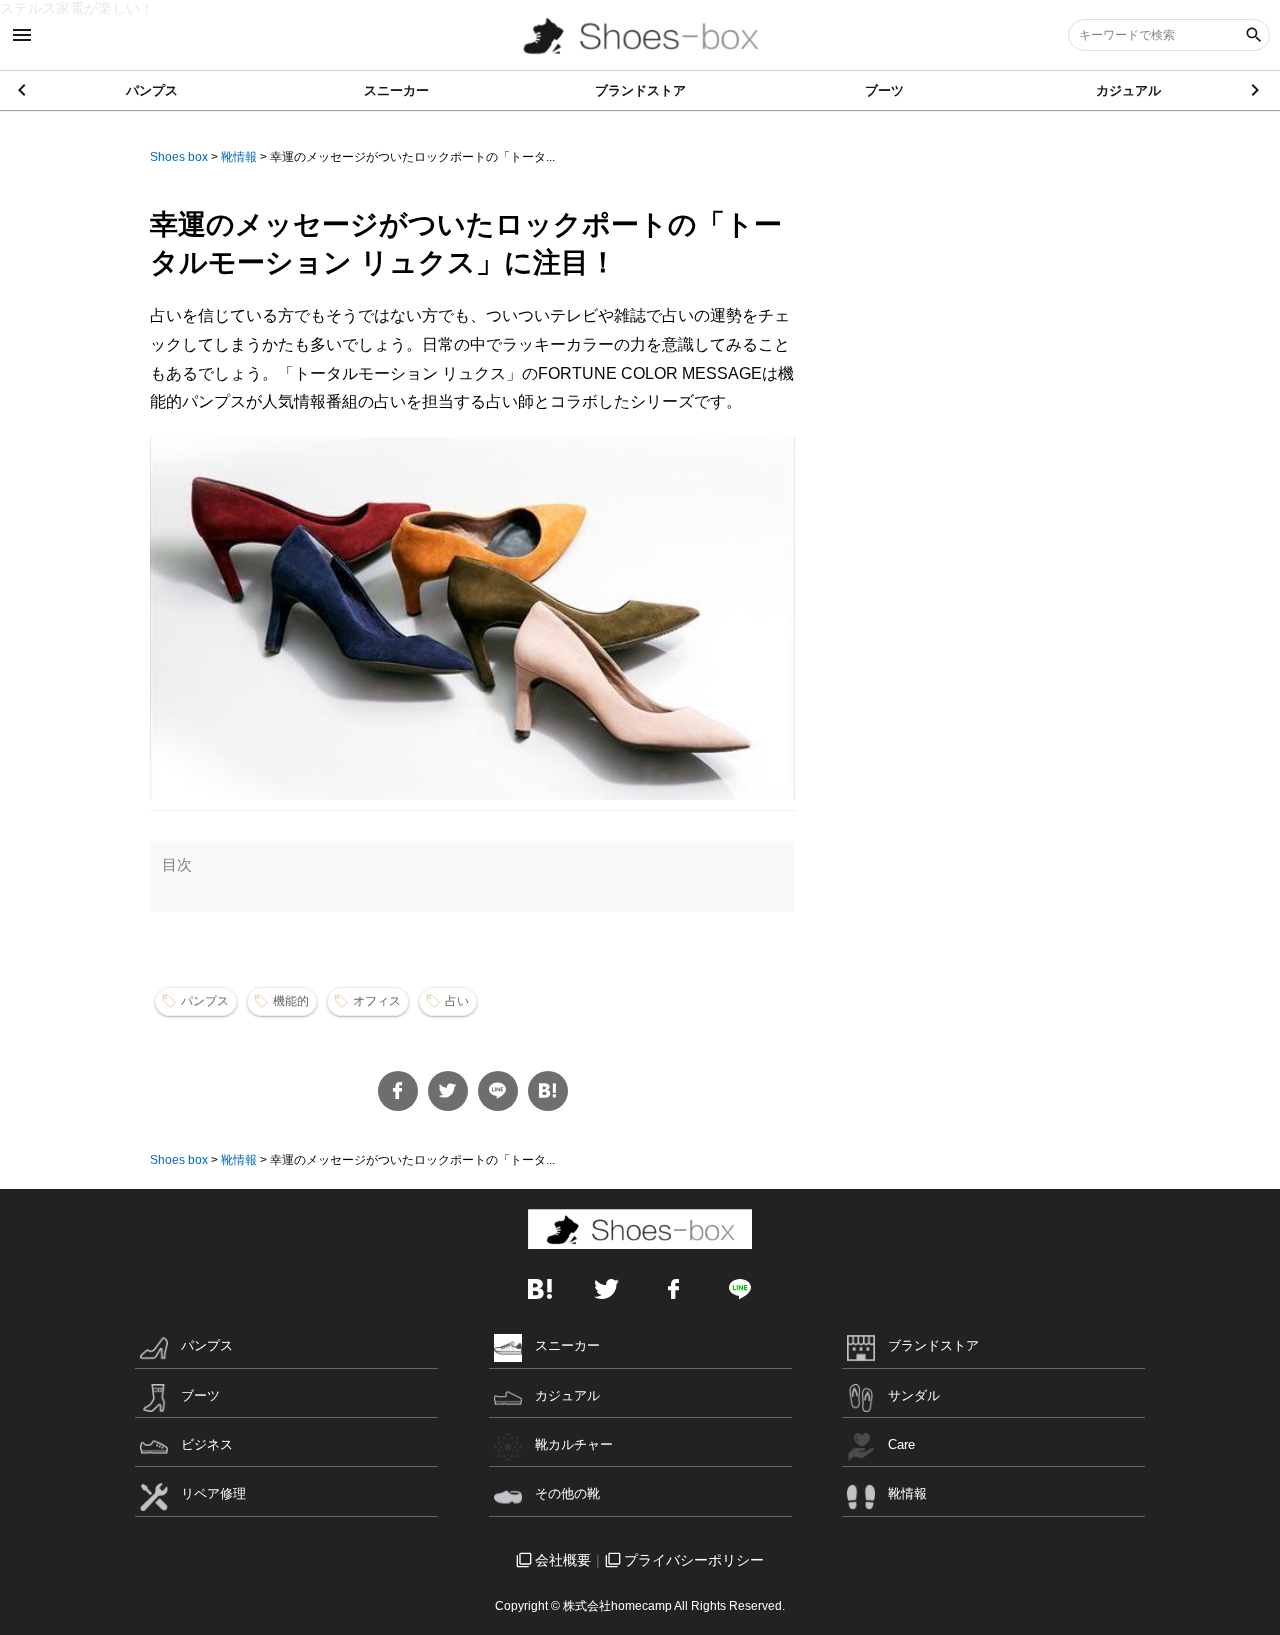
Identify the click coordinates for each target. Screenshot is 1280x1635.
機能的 (291, 1001)
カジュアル (1128, 90)
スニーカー (396, 90)
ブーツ (884, 90)
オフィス (377, 1001)
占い (457, 1001)
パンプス (152, 90)
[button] (1256, 90)
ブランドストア (640, 90)
